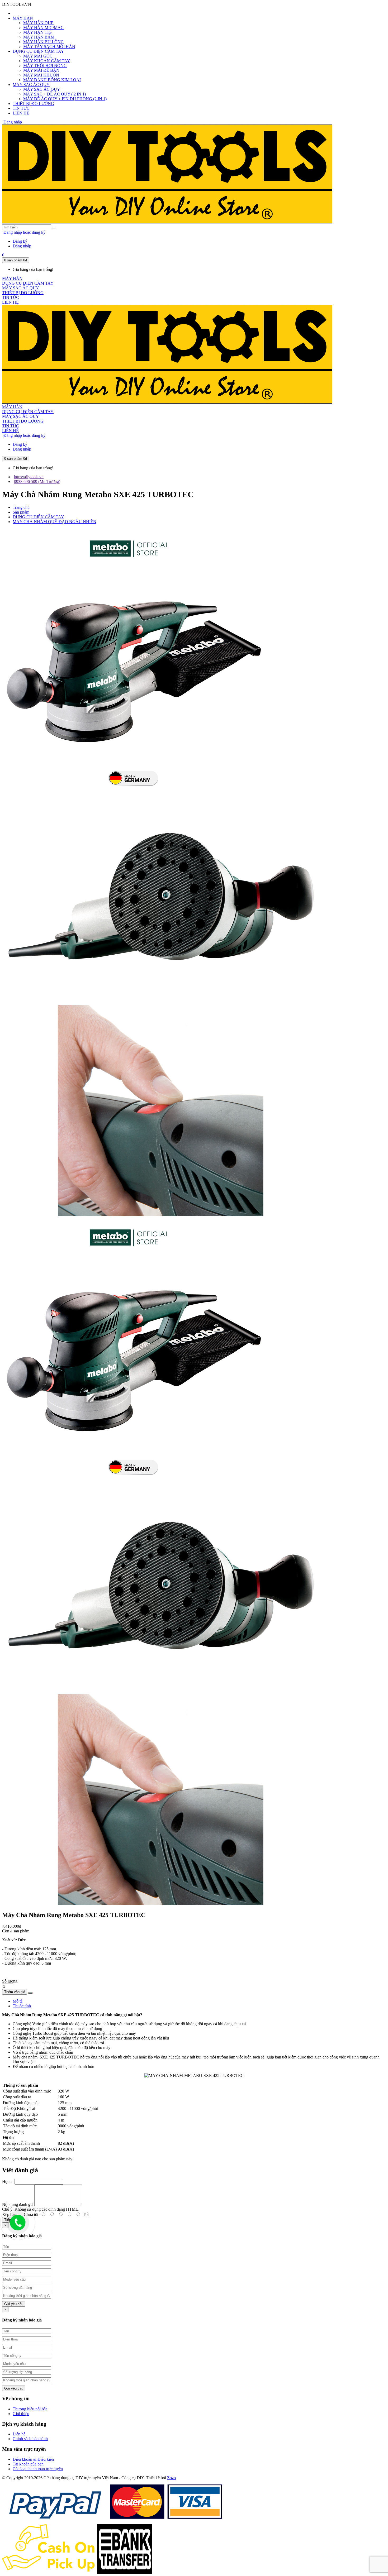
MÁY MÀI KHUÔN (41, 75)
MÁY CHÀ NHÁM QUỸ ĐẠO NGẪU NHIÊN (55, 522)
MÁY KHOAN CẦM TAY (47, 61)
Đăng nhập (13, 122)
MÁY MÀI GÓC (38, 56)
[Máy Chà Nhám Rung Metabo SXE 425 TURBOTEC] (134, 791)
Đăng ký (20, 241)
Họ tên (8, 2182)
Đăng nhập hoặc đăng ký (24, 232)
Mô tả (18, 2001)
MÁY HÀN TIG (37, 32)
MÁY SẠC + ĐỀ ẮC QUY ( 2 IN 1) (55, 94)
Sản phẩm (21, 512)
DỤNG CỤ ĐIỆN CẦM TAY (38, 51)
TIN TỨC (21, 108)
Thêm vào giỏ (15, 1992)
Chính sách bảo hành (30, 2439)
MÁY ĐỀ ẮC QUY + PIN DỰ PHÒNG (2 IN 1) (65, 99)
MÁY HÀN (23, 18)
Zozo (171, 2478)
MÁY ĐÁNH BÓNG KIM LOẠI (52, 80)
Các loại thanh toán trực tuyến (38, 2469)
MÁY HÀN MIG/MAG (44, 28)
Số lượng (10, 1981)
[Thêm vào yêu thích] (30, 1993)
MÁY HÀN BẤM (39, 37)
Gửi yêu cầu (14, 2304)
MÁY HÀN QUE (38, 23)
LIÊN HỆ (21, 113)
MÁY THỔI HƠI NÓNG (45, 66)
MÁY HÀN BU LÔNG (44, 42)
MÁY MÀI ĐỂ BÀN (41, 70)
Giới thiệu (21, 2414)
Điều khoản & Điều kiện (33, 2459)
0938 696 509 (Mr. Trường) (37, 482)
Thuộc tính (22, 2006)
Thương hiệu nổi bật (30, 2409)
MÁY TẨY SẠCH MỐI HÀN (49, 47)
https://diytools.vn (29, 477)
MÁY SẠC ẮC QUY (31, 85)
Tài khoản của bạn (28, 2464)
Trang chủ (21, 507)
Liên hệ (19, 2434)
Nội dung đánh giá (18, 2204)
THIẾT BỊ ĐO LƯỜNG (33, 104)
